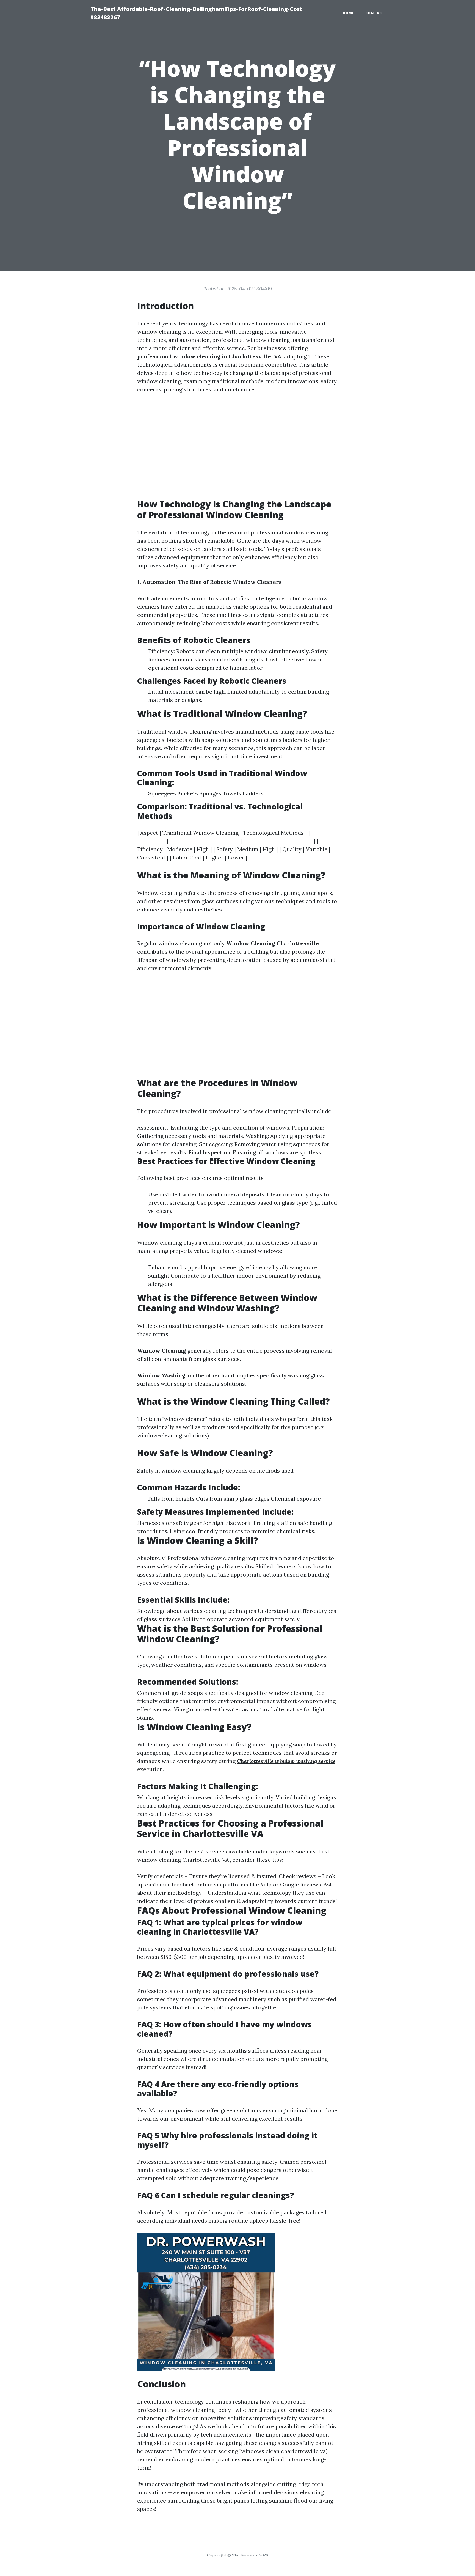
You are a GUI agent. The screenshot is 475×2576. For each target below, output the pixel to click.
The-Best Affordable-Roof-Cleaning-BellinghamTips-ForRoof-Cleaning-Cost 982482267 (196, 13)
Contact (375, 13)
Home (349, 13)
